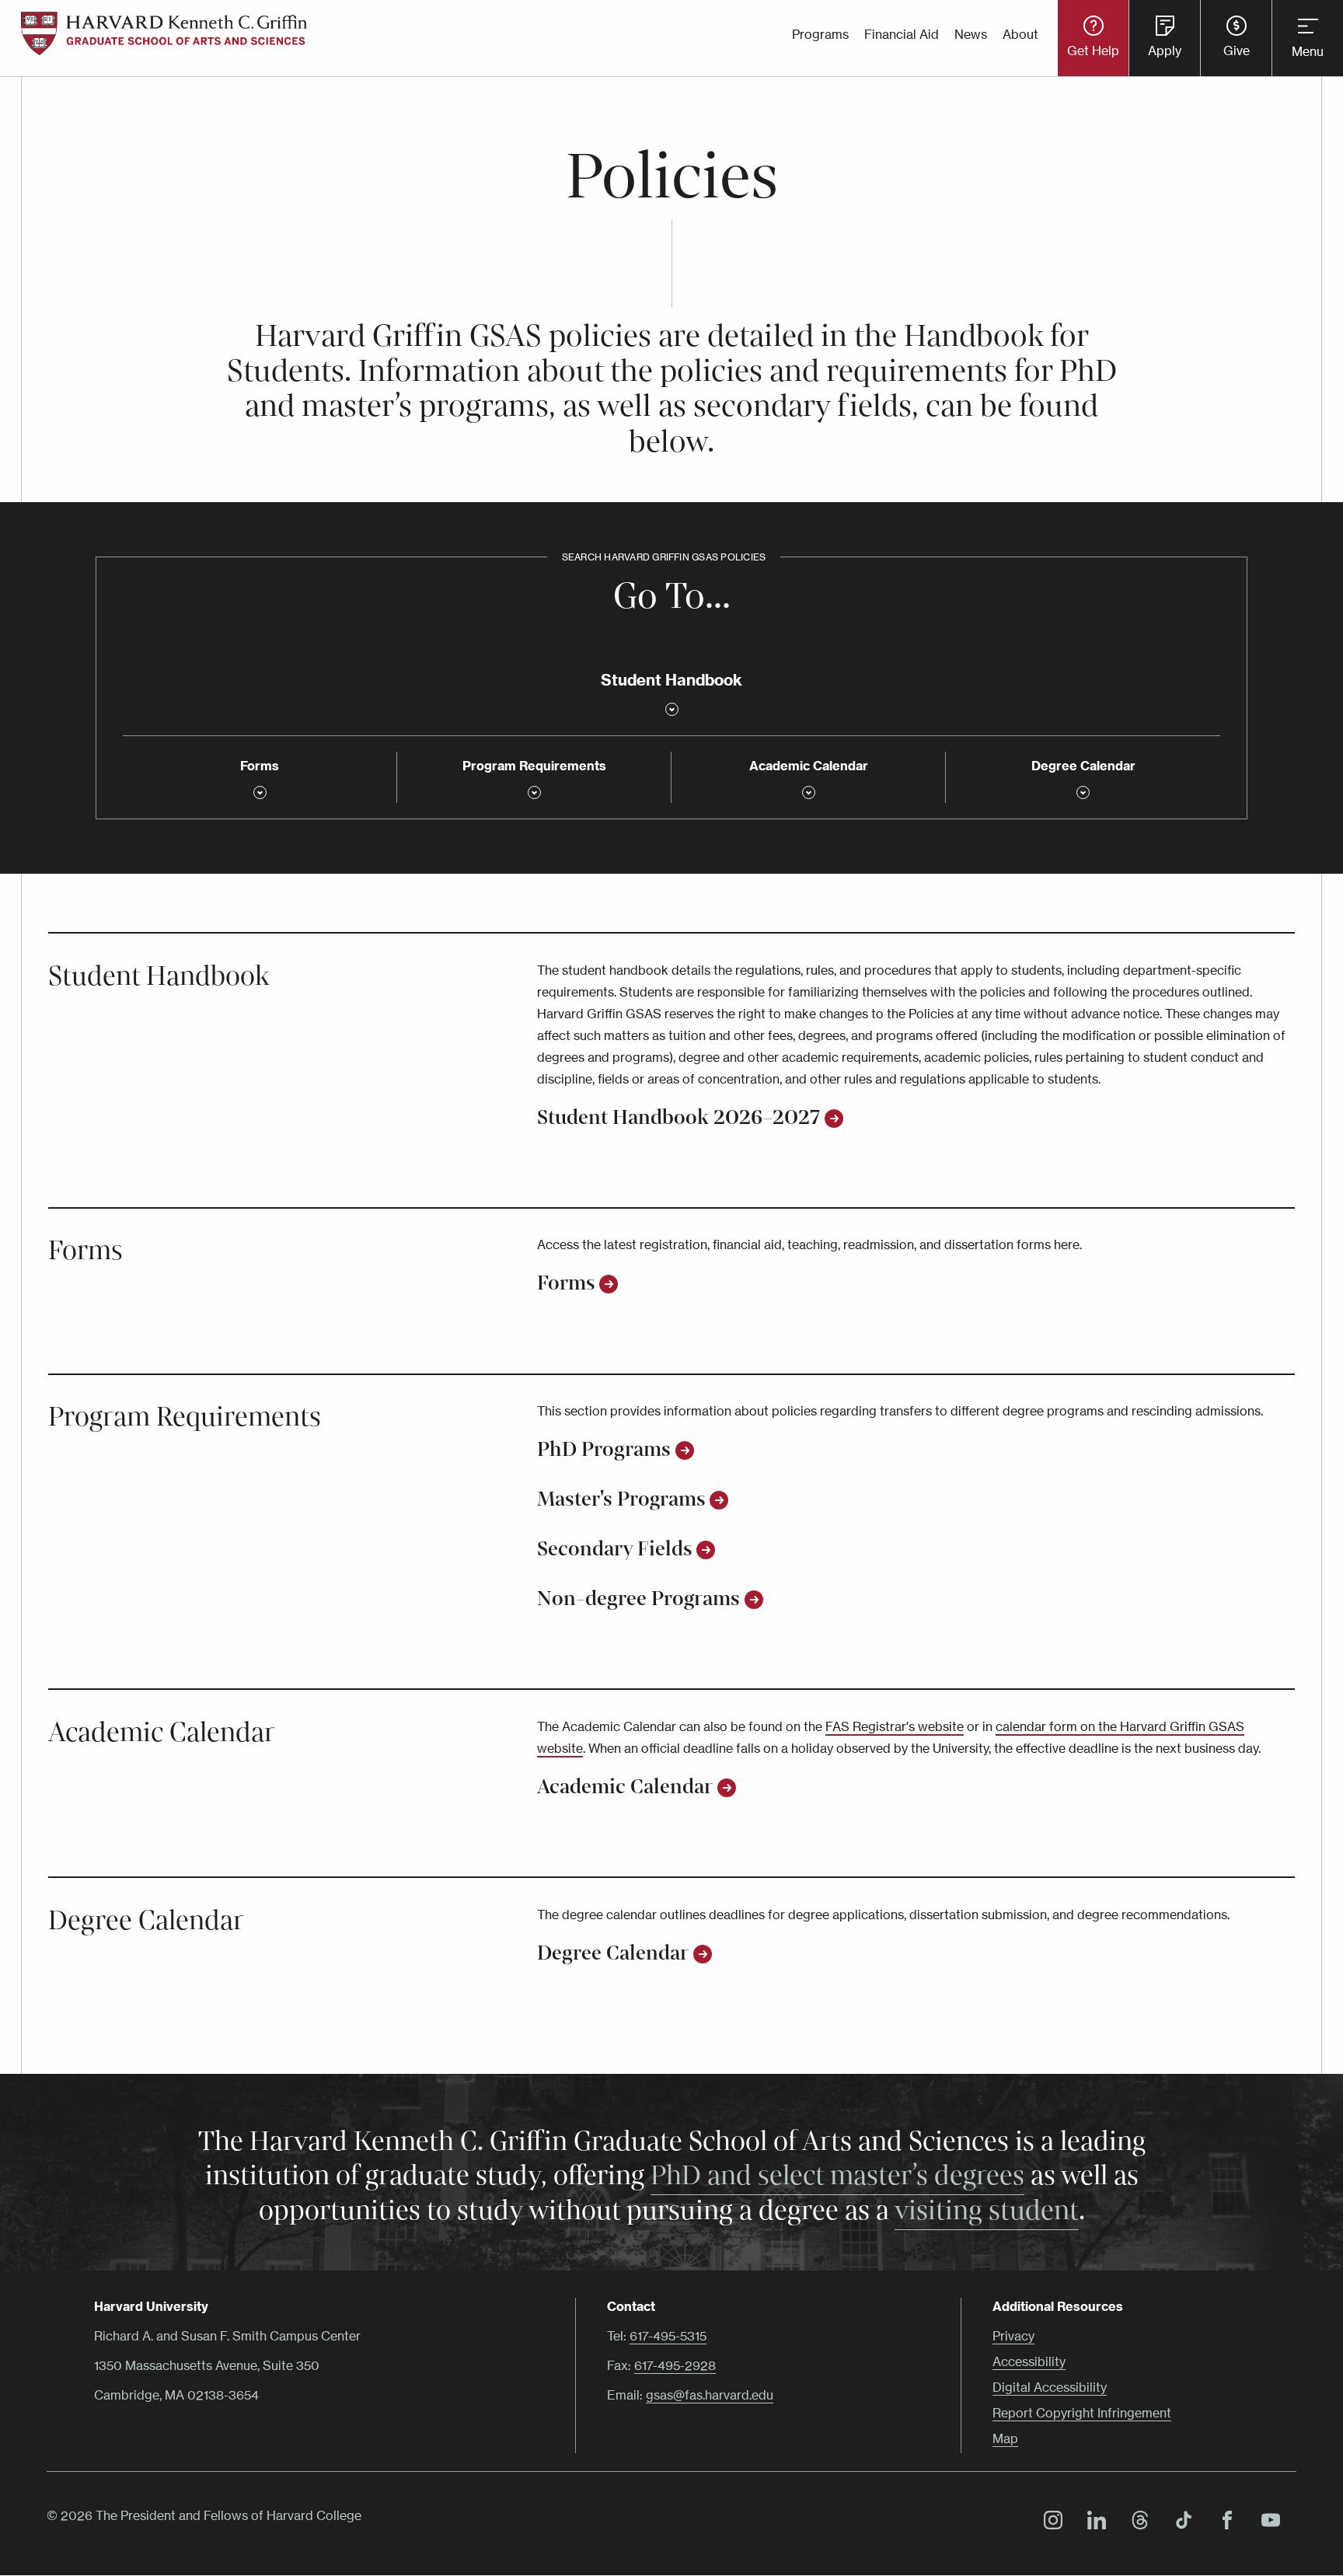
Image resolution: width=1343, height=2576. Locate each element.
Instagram (1049, 2522)
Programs (820, 34)
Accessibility (1029, 2361)
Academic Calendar (162, 1733)
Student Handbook (159, 976)
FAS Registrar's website (895, 1726)
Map (1005, 2438)
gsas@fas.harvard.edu (710, 2395)
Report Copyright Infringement (1082, 2413)
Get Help (1093, 51)
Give (1237, 51)
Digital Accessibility (1050, 2387)
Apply (1165, 51)
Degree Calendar (146, 1921)
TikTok (1180, 2522)
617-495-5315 (668, 2336)
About (1020, 34)
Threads (1136, 2522)
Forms (85, 1251)
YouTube (1267, 2522)
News (971, 34)
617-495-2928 (675, 2365)
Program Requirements (185, 1417)
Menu (1308, 51)
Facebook (1223, 2522)
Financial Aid (902, 34)
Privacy (1013, 2336)
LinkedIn (1093, 2522)
